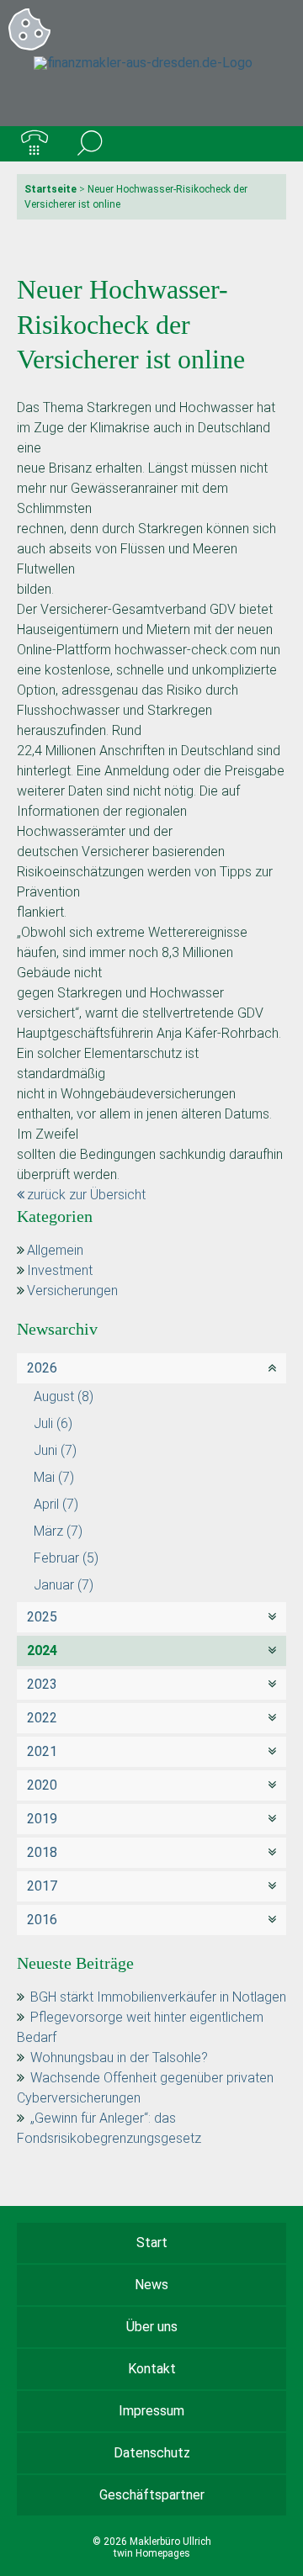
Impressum (151, 2411)
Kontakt (152, 2369)
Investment (60, 1270)
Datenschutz (152, 2453)
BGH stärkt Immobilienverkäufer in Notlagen (158, 1997)
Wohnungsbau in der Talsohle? (119, 2058)
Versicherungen (72, 1291)
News (151, 2285)
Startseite (50, 189)
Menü (268, 144)
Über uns (152, 2327)
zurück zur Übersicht (86, 1195)
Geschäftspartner (152, 2495)
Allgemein (55, 1250)
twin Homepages (152, 2553)
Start (152, 2243)
